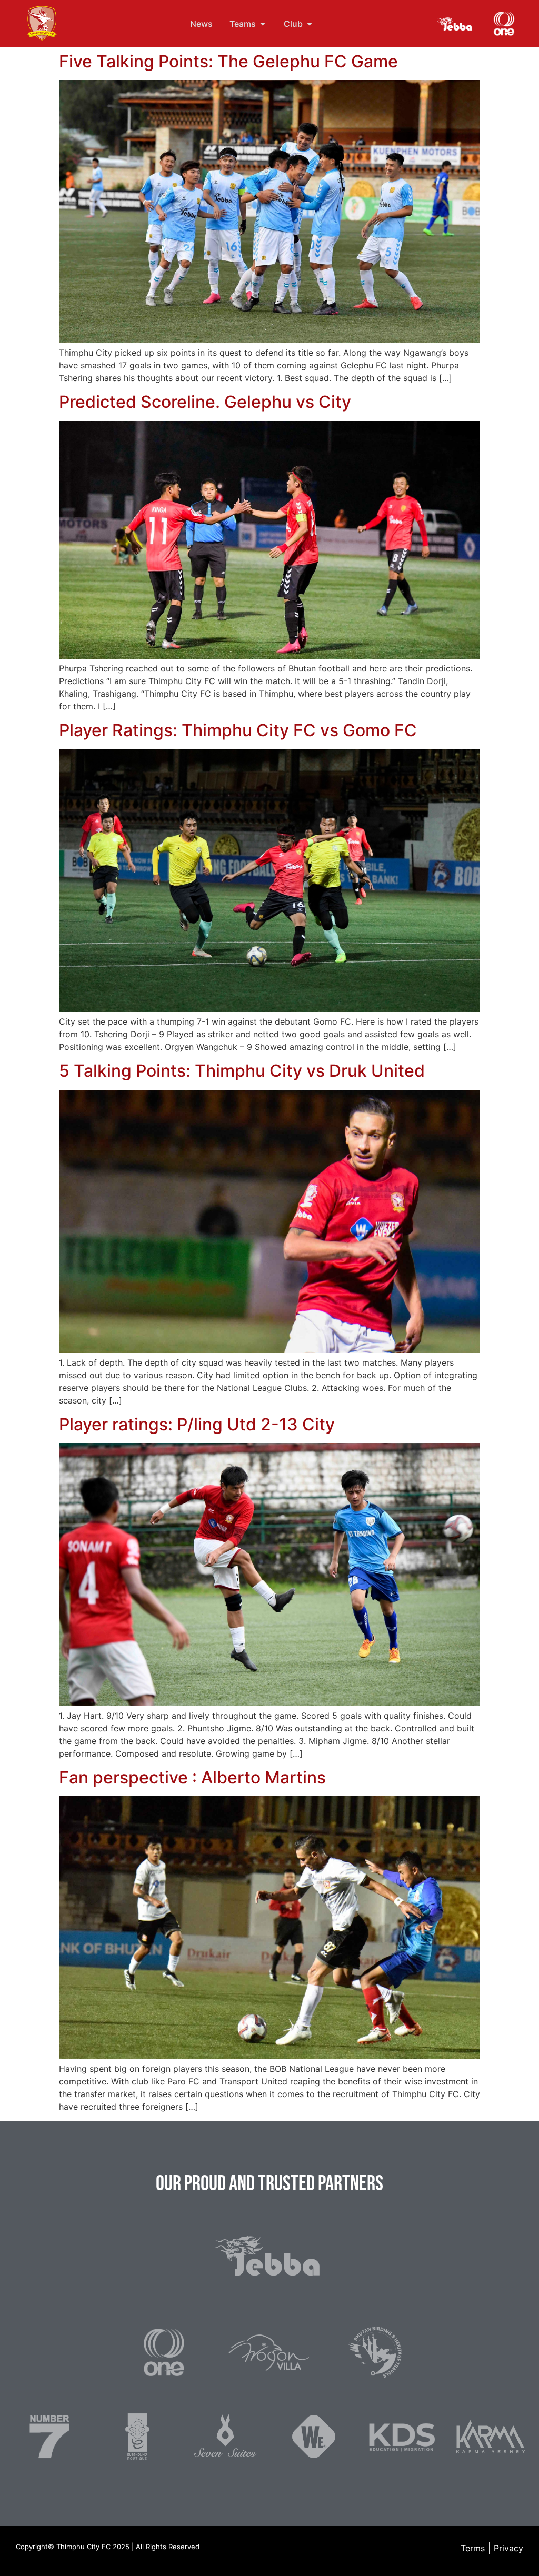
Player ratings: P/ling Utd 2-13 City (197, 1424)
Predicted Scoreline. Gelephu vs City (205, 402)
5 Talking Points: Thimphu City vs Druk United (242, 1071)
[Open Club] (310, 24)
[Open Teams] (263, 24)
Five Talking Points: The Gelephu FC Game (228, 61)
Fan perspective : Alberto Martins (192, 1777)
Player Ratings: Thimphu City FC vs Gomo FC (238, 730)
